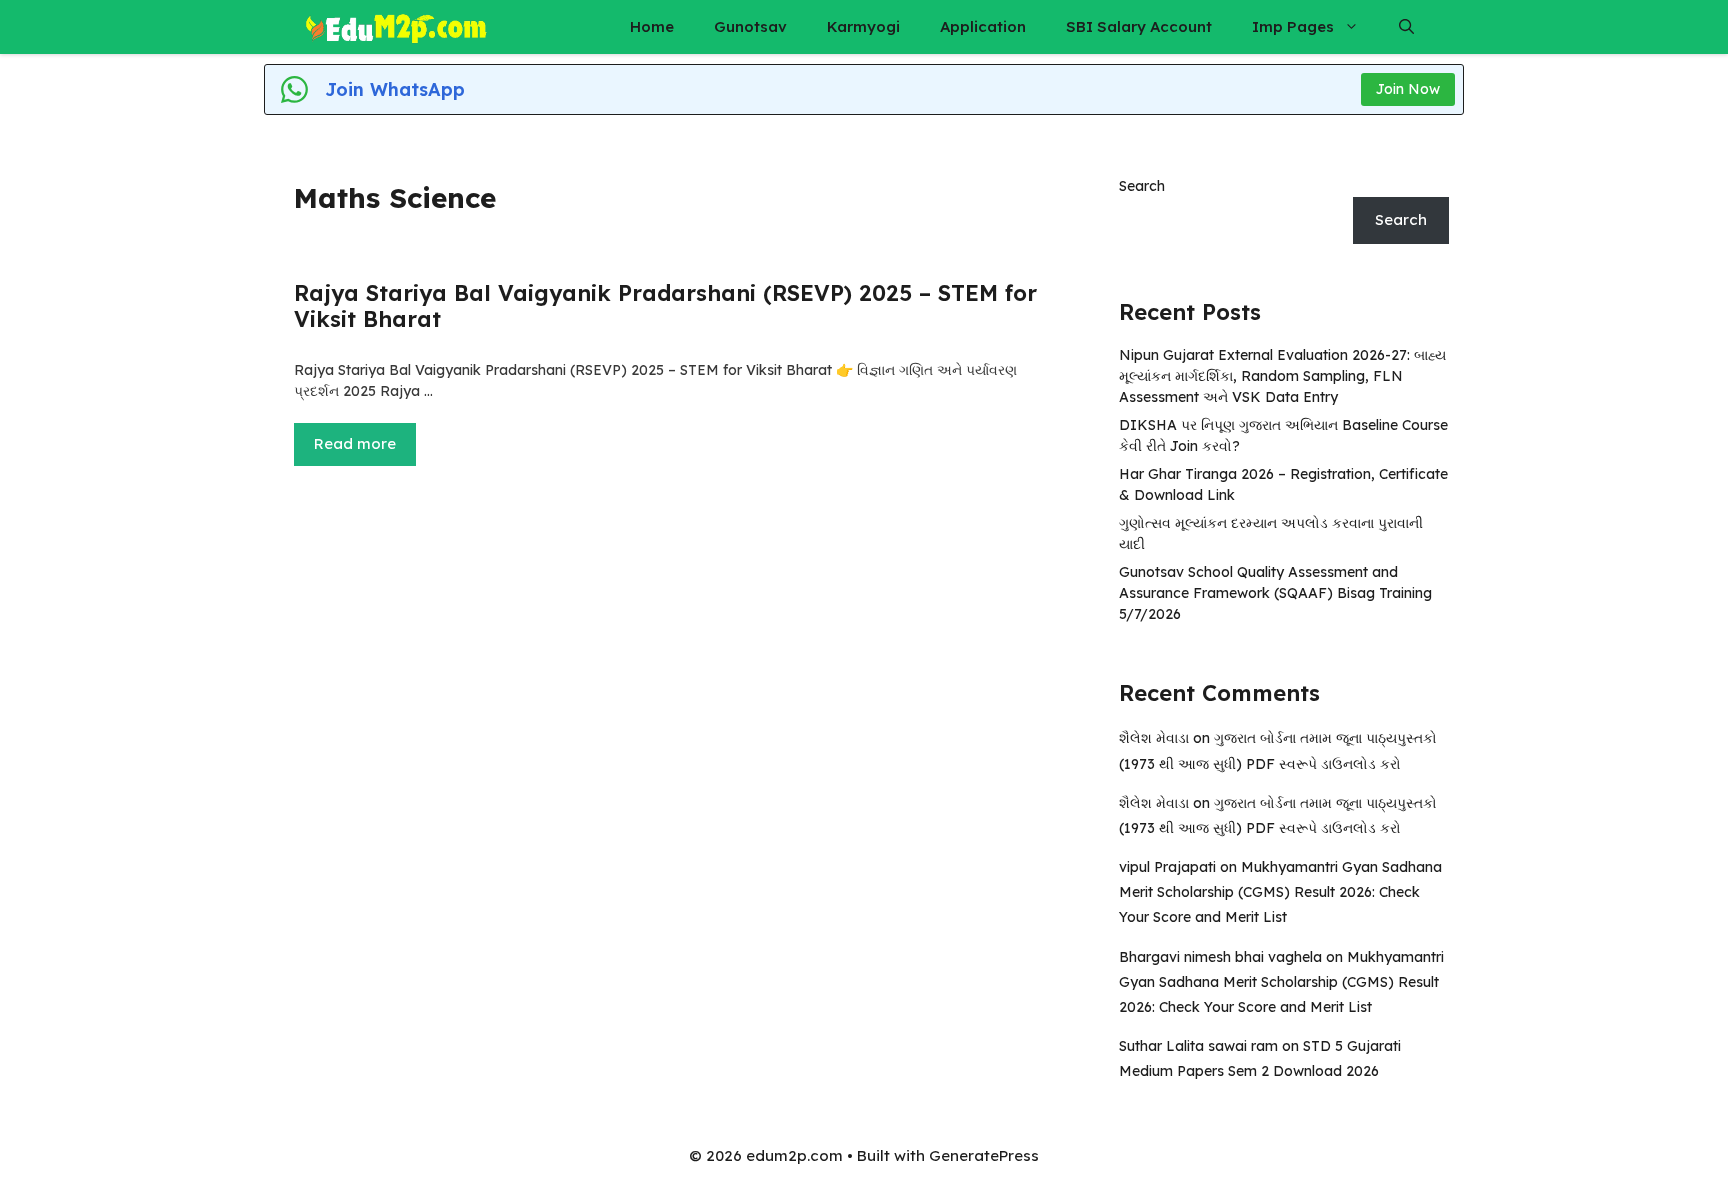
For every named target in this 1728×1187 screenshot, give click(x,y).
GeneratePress (984, 1155)
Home (652, 26)
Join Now (1408, 89)
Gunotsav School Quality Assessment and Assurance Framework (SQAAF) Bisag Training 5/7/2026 (1275, 593)
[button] (1406, 27)
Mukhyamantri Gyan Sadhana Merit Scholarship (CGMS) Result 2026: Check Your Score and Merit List (1280, 892)
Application (983, 26)
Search (1142, 186)
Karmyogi (863, 26)
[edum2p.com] (396, 27)
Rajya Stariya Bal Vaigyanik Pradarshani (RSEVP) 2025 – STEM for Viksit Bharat (665, 306)
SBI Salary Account (1139, 26)
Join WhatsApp (395, 89)
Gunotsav (750, 26)
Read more (355, 443)
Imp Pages (1293, 26)
